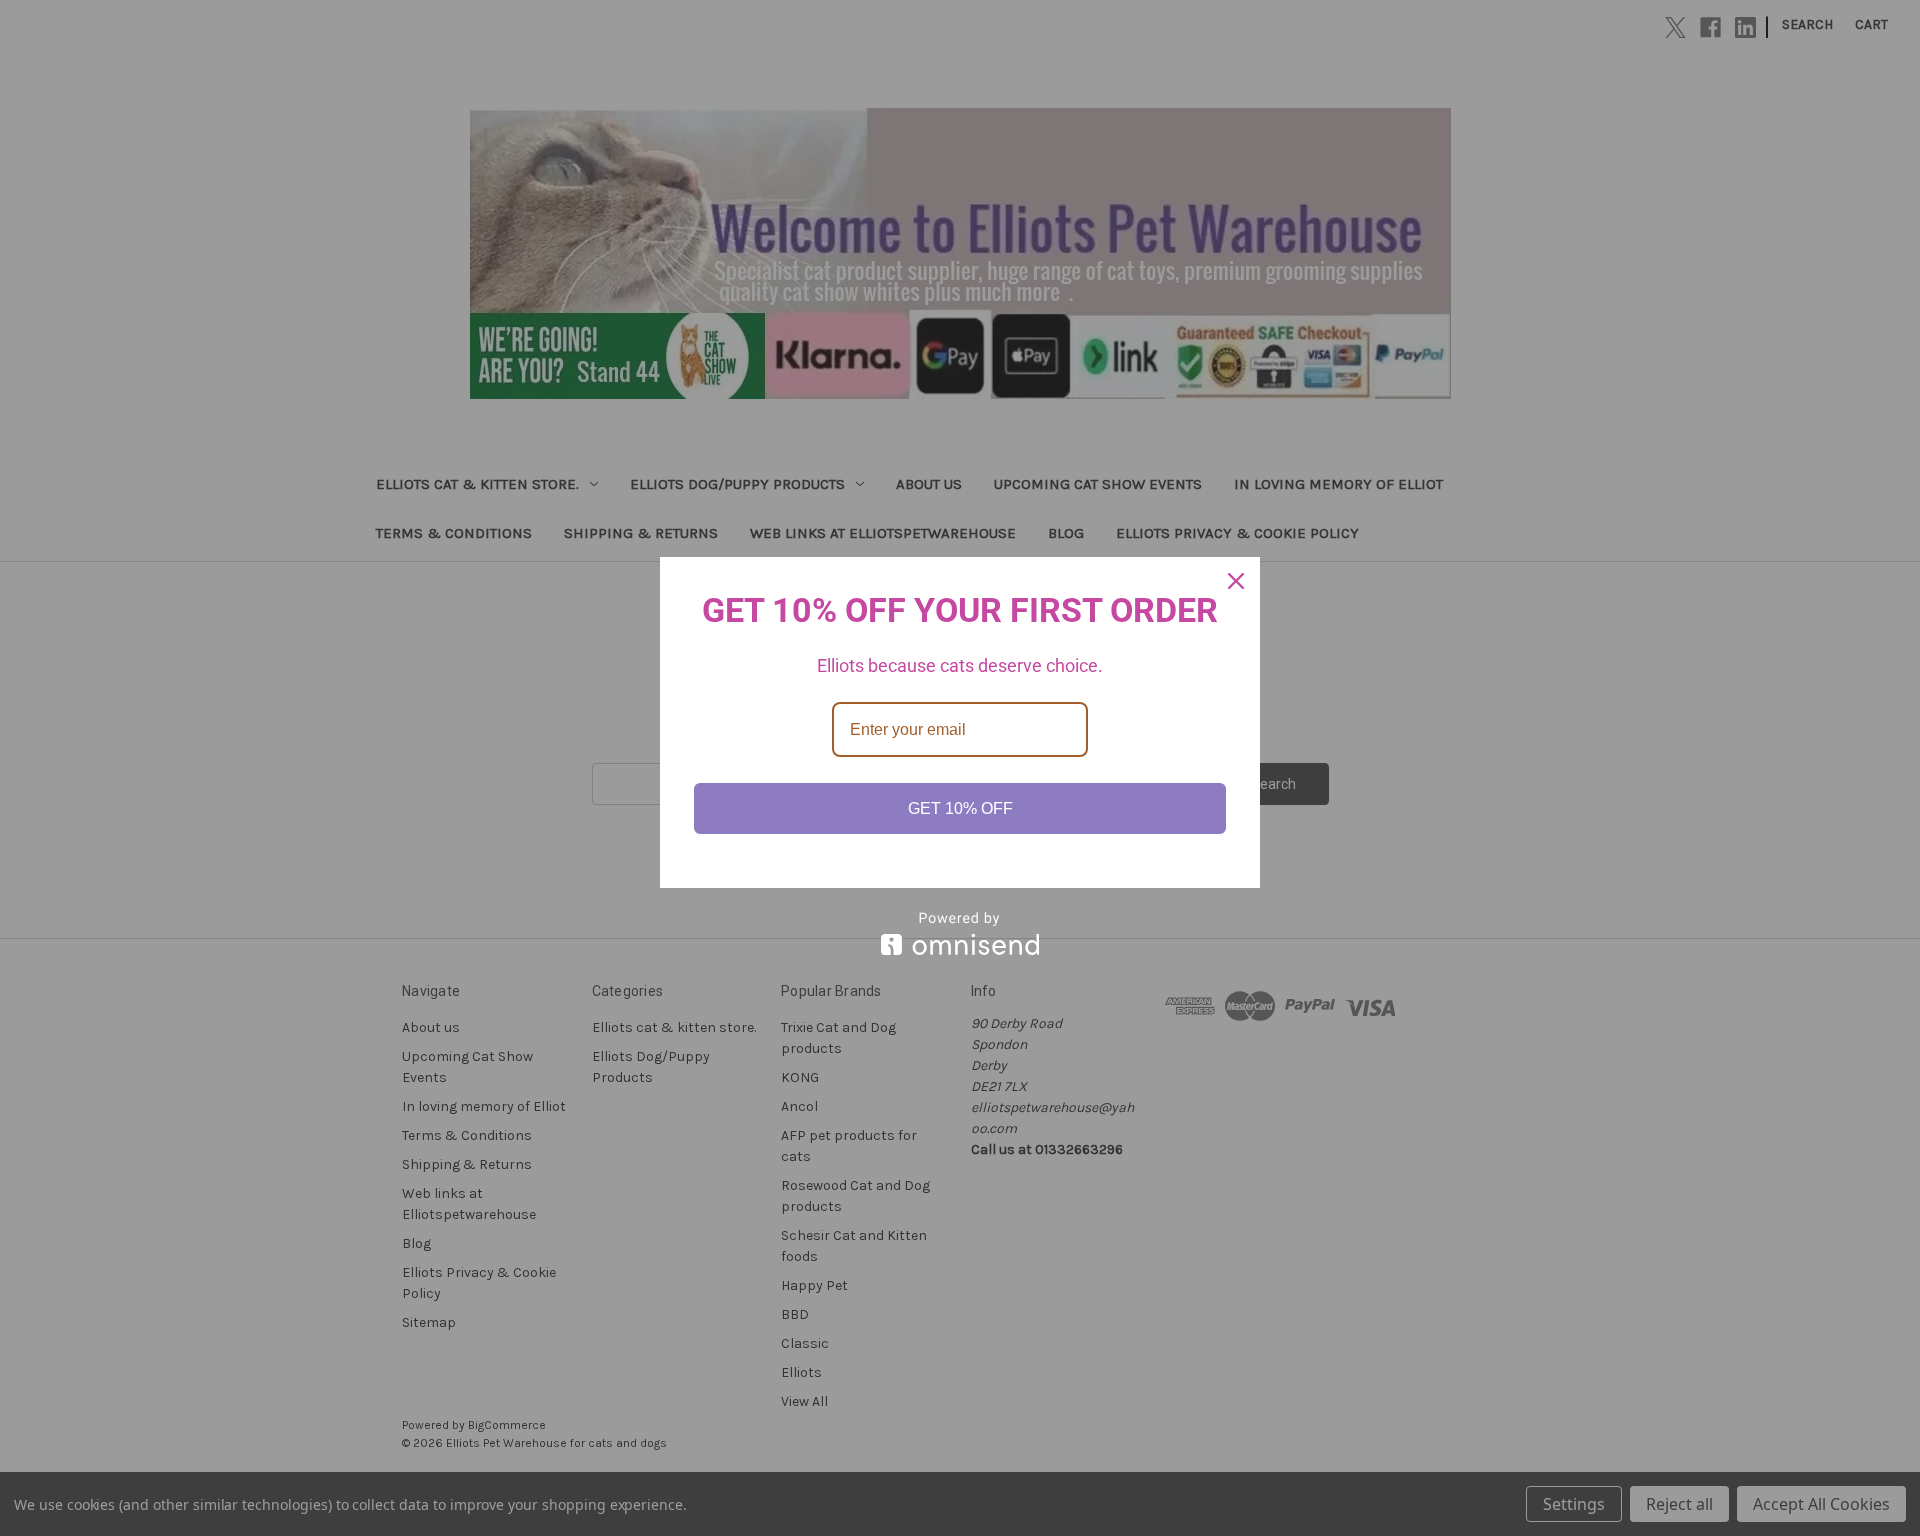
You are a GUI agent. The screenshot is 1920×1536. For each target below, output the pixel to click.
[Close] (1236, 581)
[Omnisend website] (960, 933)
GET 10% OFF (960, 808)
